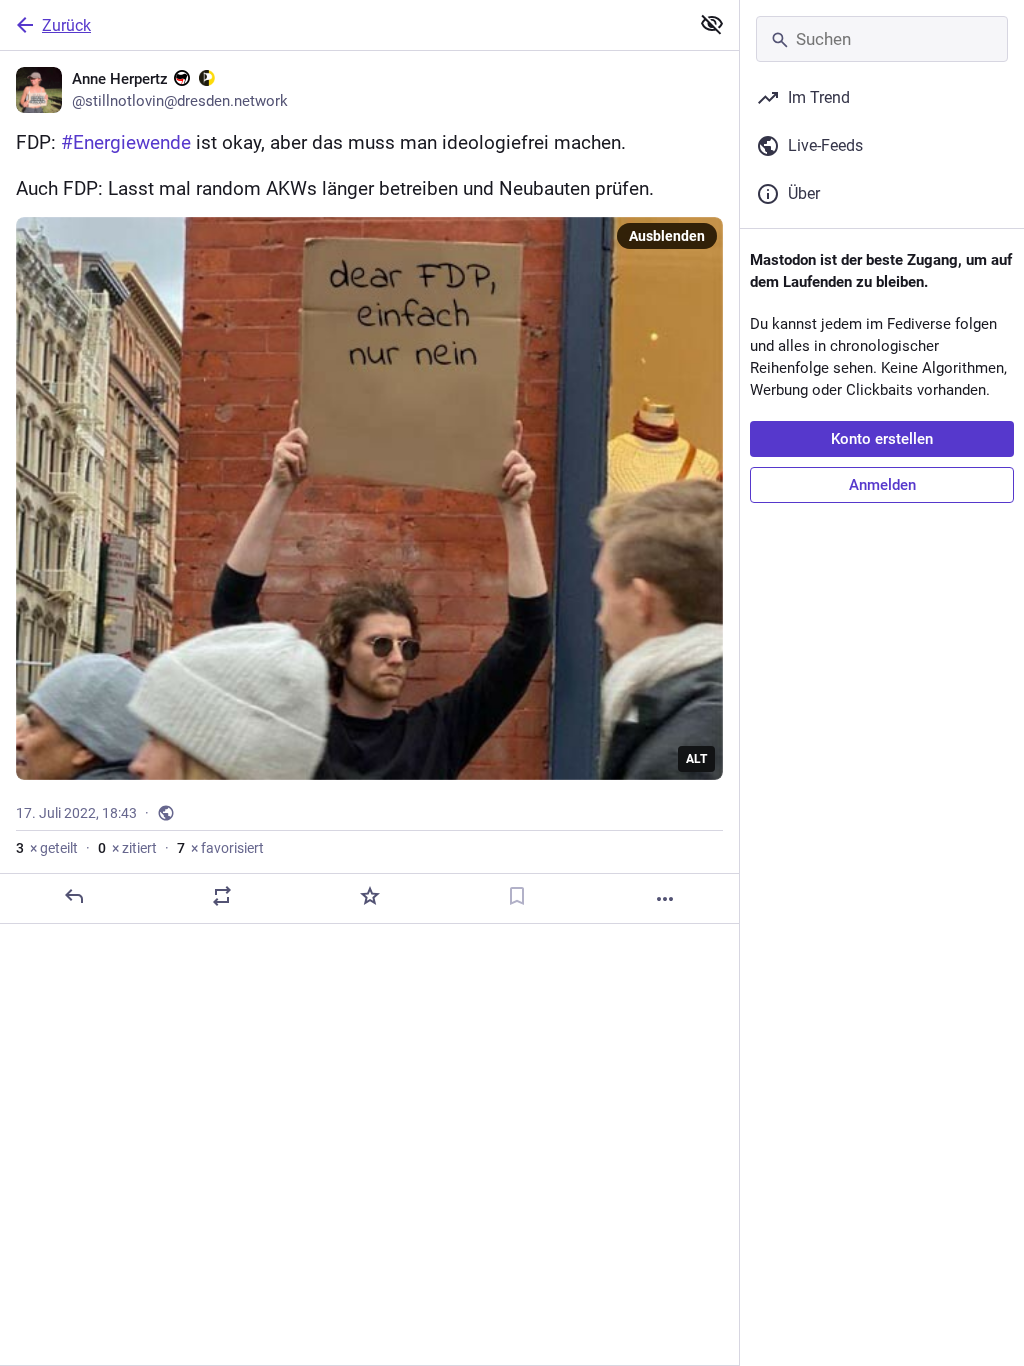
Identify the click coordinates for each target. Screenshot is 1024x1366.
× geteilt (47, 848)
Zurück (66, 25)
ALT (696, 759)
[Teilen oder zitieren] (222, 896)
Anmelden (882, 485)
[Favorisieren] (370, 896)
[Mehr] (665, 899)
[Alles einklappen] (712, 24)
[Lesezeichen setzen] (517, 896)
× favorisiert (220, 848)
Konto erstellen (882, 439)
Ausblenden (667, 236)
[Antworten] (74, 896)
